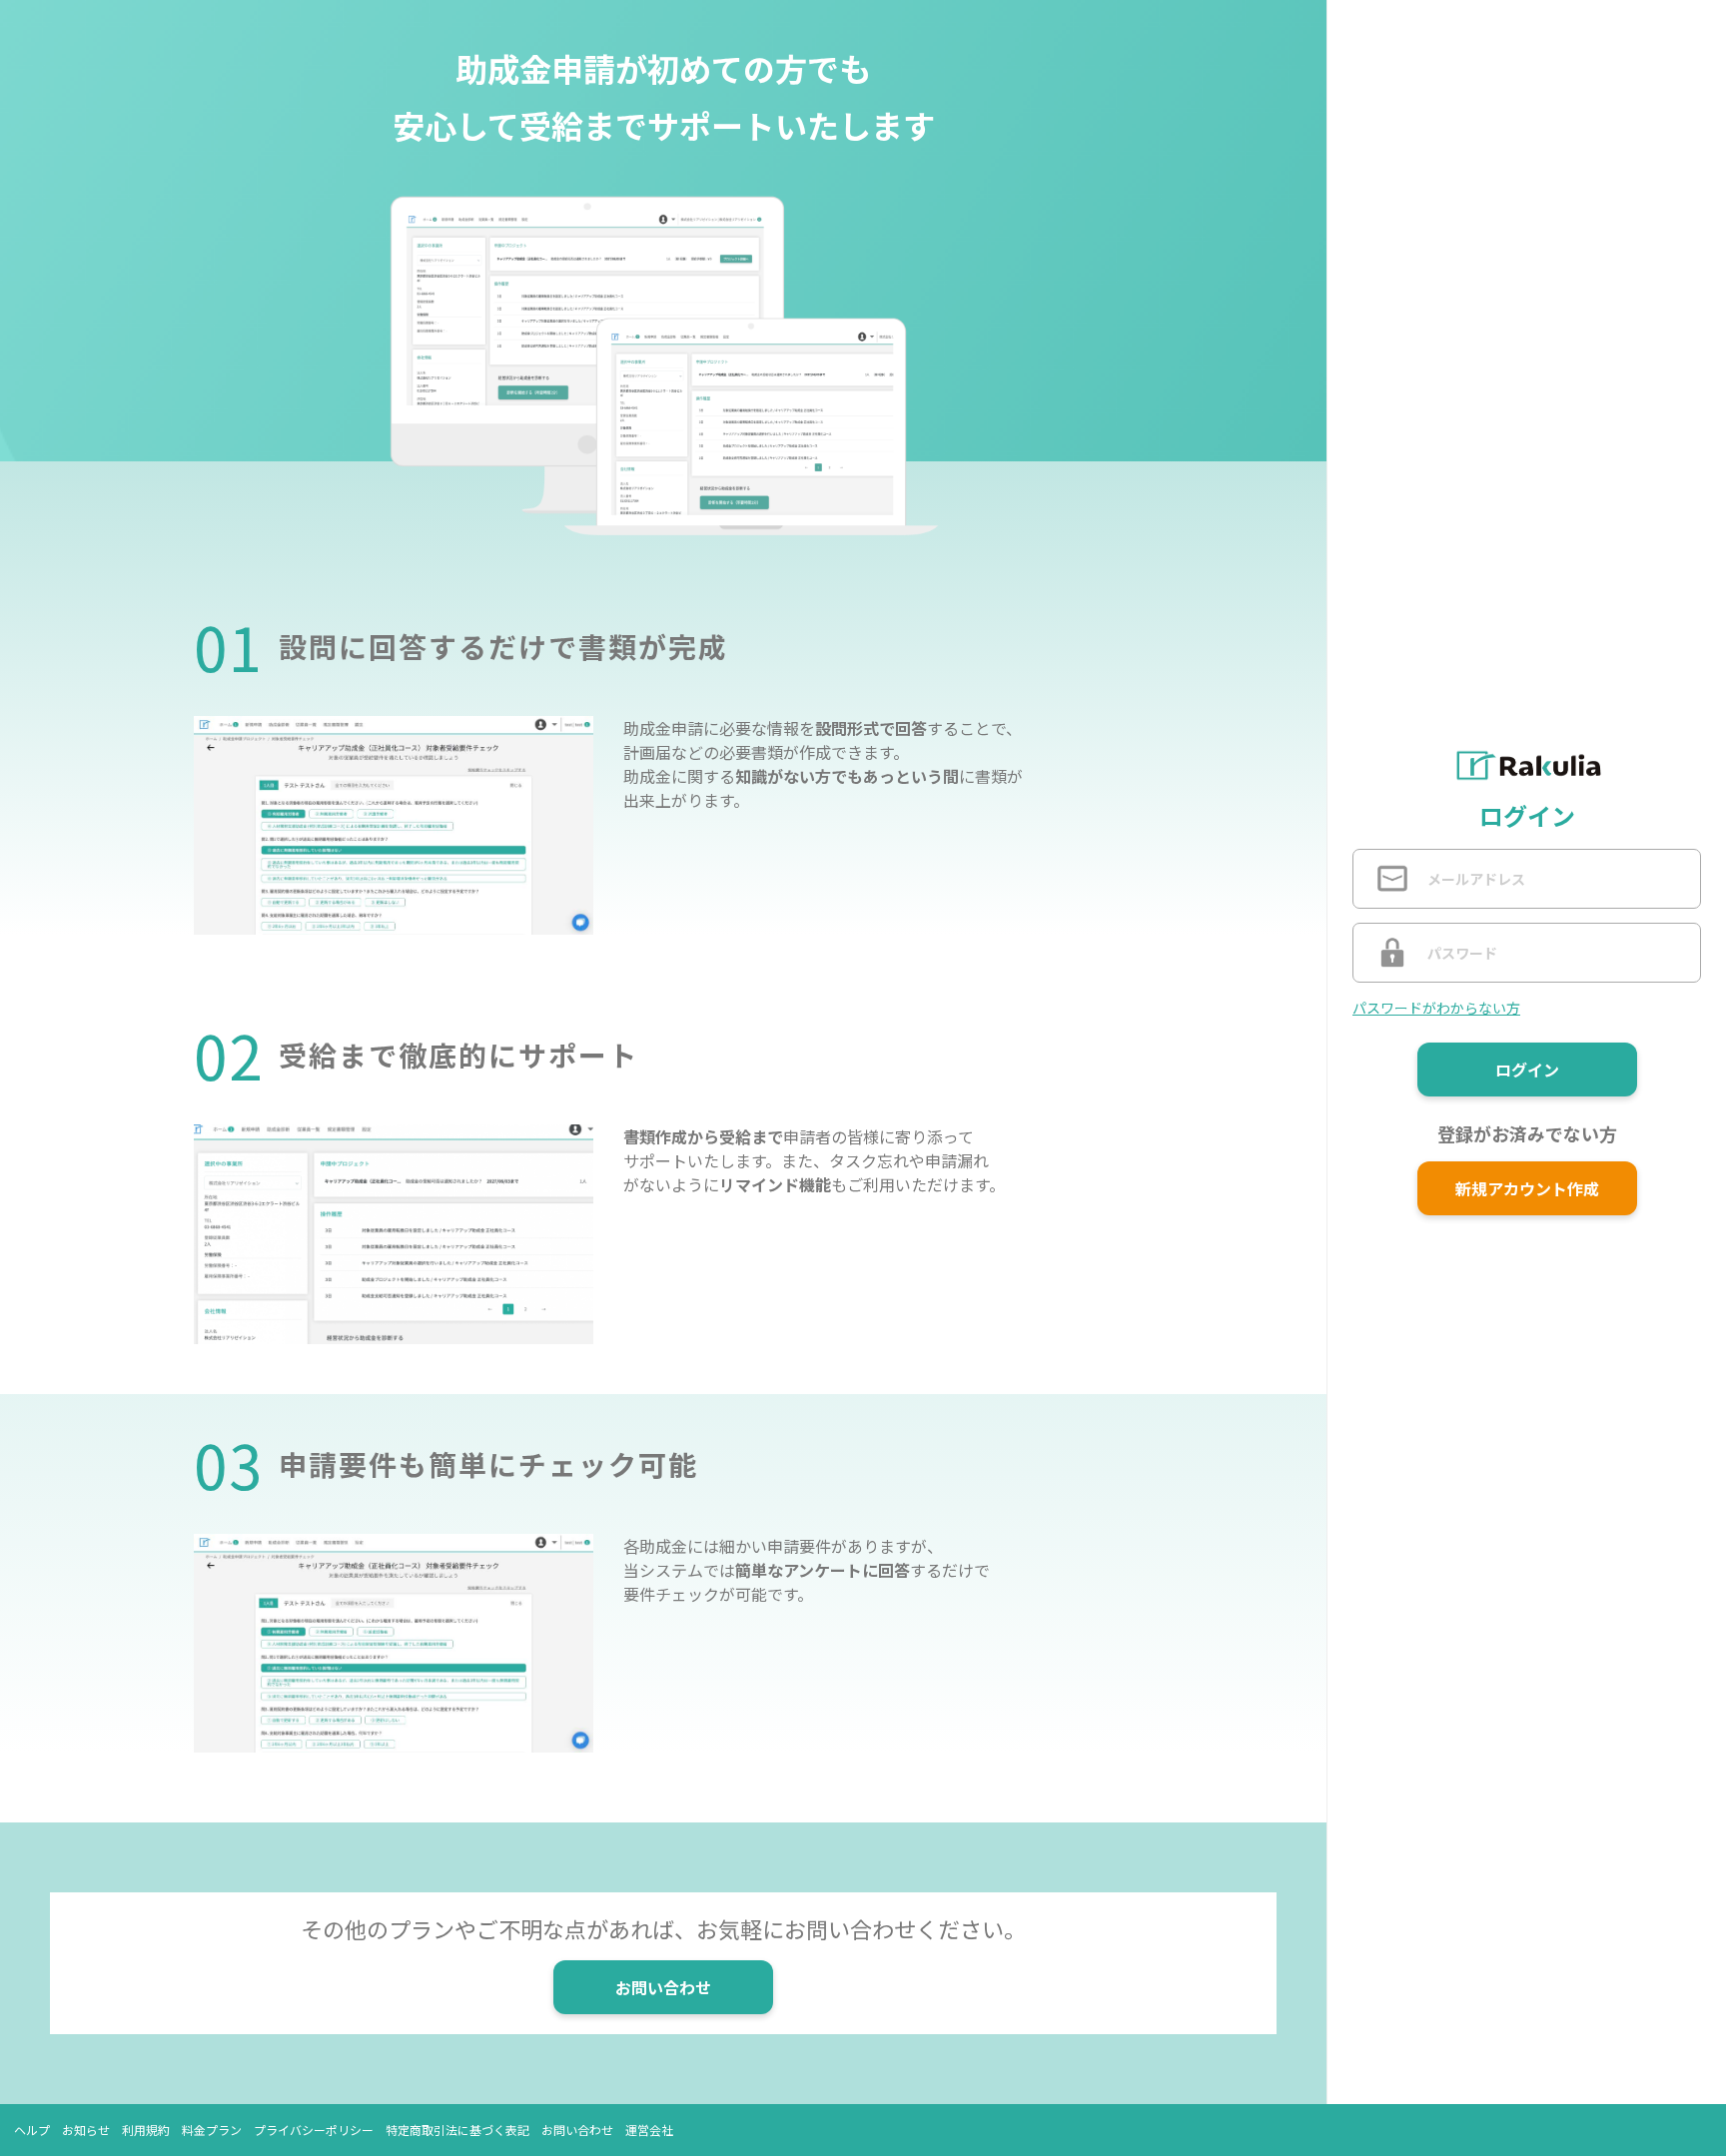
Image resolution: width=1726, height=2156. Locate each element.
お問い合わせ (663, 1987)
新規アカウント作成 (1527, 1188)
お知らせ (86, 2130)
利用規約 (146, 2130)
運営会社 (649, 2130)
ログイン (1527, 1070)
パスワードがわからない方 (1436, 1008)
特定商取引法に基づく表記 (457, 2130)
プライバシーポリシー (314, 2130)
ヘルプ (32, 2130)
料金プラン (212, 2130)
